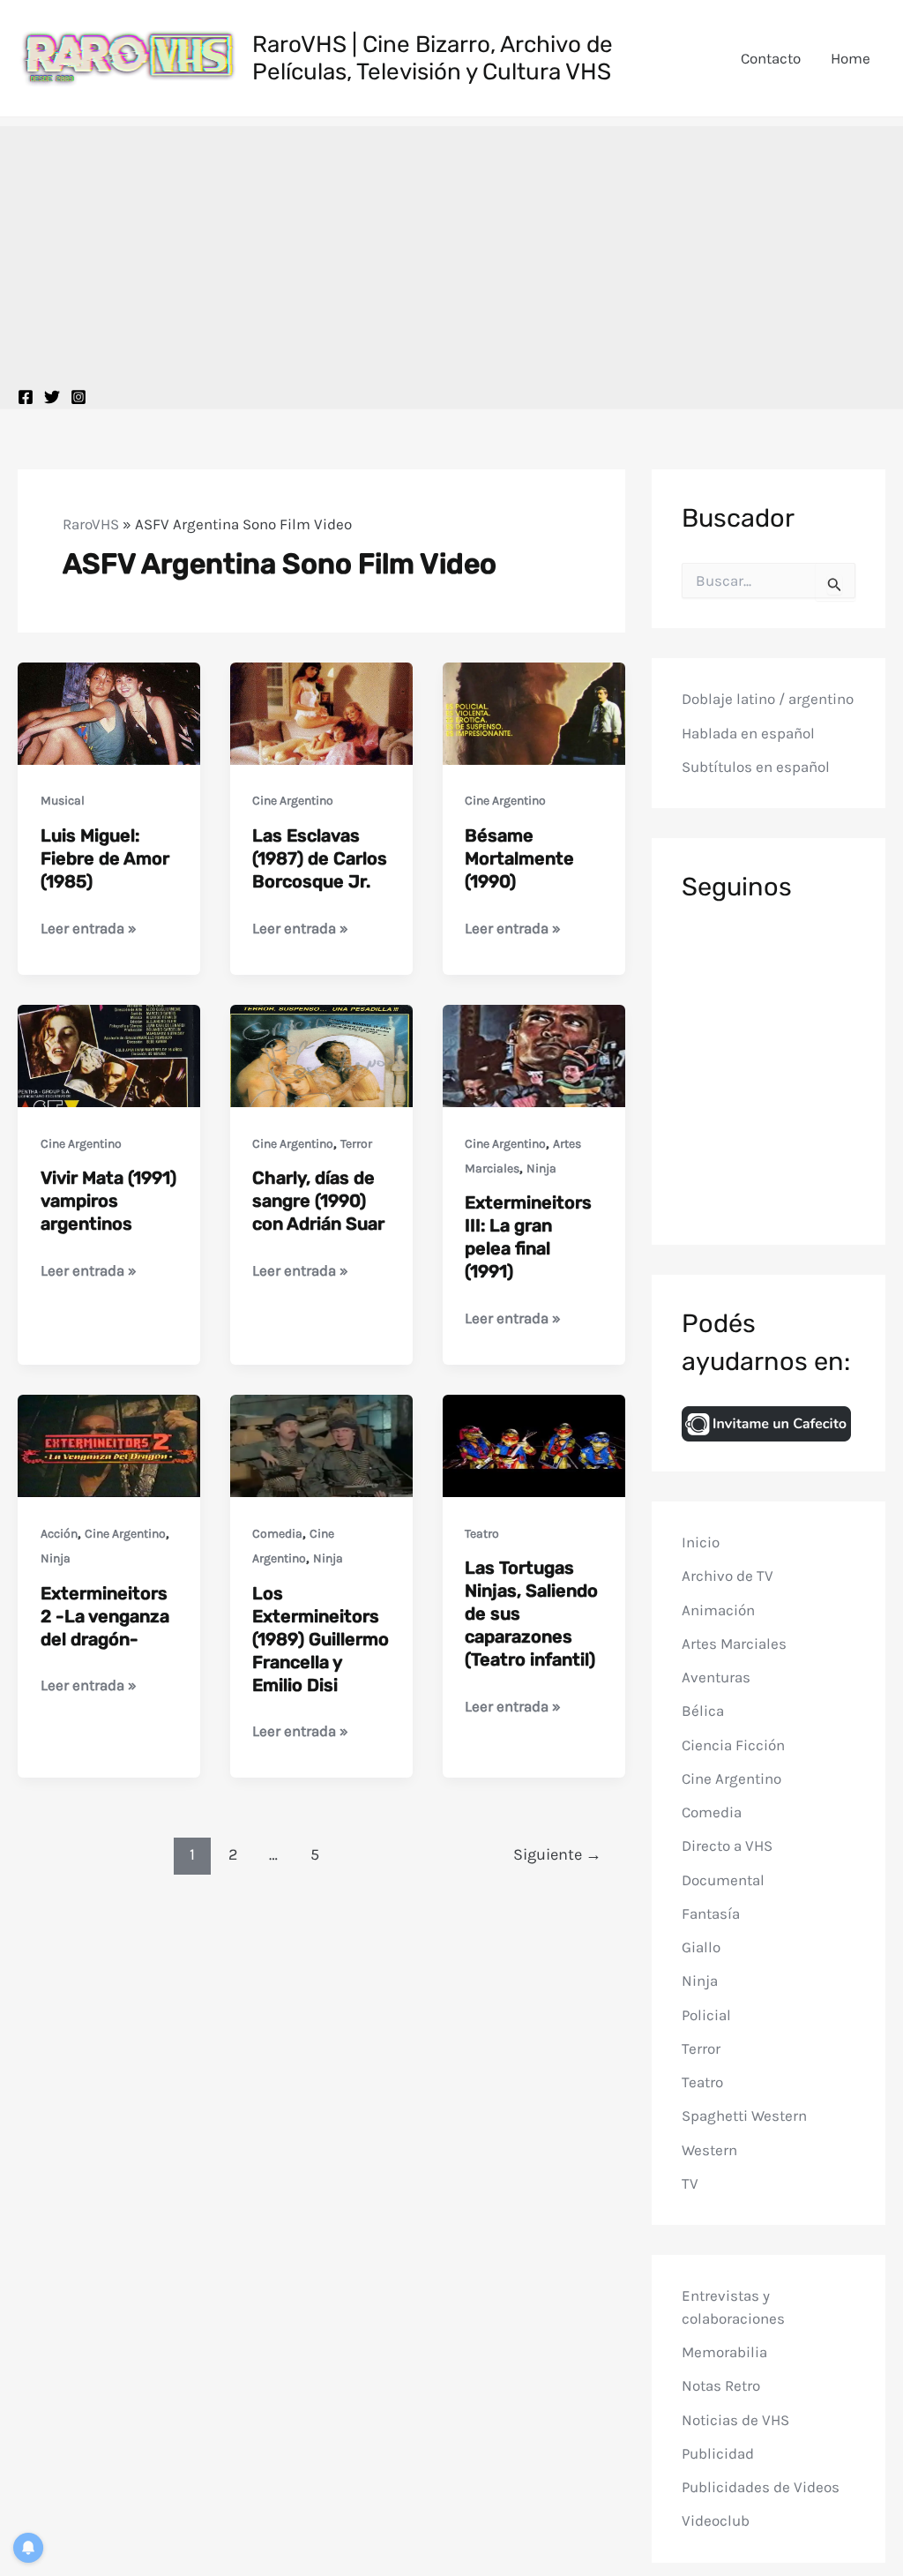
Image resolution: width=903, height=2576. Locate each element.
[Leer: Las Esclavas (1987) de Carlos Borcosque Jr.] (321, 712)
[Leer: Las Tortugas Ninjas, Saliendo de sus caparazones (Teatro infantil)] (534, 1444)
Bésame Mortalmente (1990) (519, 858)
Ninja (541, 1168)
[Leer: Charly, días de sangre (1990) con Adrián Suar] (321, 1054)
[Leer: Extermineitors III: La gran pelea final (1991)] (534, 1054)
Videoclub (716, 2520)
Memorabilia (724, 2352)
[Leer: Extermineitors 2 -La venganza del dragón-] (109, 1444)
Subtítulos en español (756, 767)
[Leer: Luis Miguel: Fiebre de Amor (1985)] (109, 712)
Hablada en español (748, 733)
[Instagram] (78, 397)
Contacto (771, 58)
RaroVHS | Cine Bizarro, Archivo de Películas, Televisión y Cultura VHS (433, 58)
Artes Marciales (734, 1644)
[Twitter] (52, 397)
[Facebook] (26, 397)
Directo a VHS (727, 1846)
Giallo (701, 1947)
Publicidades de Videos (761, 2487)
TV (690, 2183)
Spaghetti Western (744, 2115)
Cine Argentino (293, 801)
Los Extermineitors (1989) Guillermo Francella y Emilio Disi (321, 1639)
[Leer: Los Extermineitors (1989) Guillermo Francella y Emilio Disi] (321, 1444)
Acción (59, 1534)
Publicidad (718, 2453)
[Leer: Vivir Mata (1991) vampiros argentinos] (109, 1054)
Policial (706, 2015)
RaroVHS (91, 524)
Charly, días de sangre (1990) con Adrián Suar (318, 1201)
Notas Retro (721, 2385)
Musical (63, 801)
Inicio (701, 1542)
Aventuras (716, 1677)
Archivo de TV (728, 1576)
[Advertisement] (451, 250)
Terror (356, 1144)
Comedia (277, 1534)
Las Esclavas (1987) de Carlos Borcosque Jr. (320, 858)
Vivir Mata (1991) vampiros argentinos (108, 1201)
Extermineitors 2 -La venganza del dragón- (105, 1616)
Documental (723, 1880)
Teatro (482, 1534)
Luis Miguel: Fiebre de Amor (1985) (105, 858)
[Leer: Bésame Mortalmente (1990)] (534, 712)
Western (709, 2150)
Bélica (703, 1711)
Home (851, 58)
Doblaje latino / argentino (768, 699)
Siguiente (557, 1854)
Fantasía (711, 1913)
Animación (718, 1610)
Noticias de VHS (735, 2420)
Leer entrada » (89, 929)
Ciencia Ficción (733, 1745)
